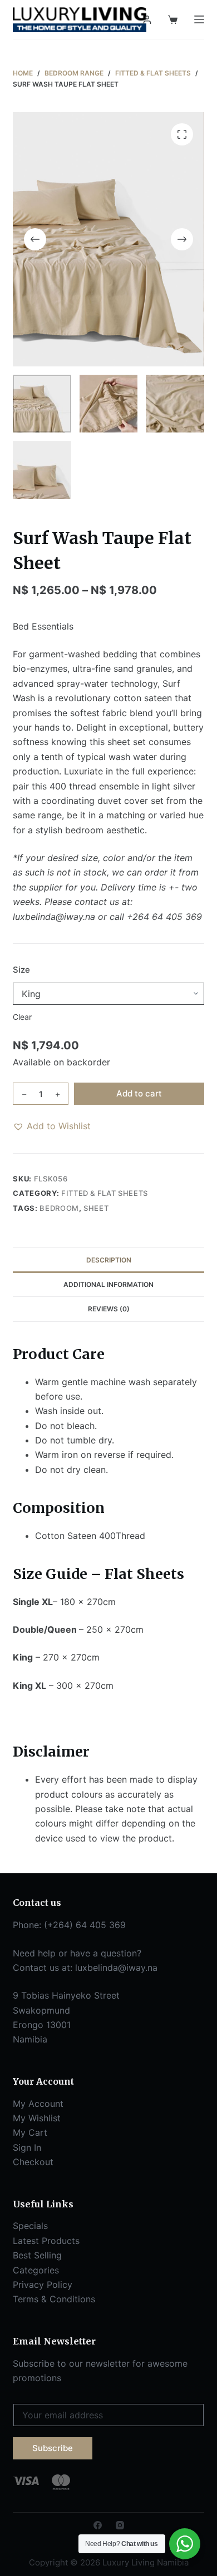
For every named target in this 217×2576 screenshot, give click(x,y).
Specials (30, 2226)
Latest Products (46, 2241)
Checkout (33, 2162)
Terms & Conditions (54, 2299)
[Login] (147, 20)
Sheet (96, 1208)
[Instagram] (120, 2525)
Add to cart (139, 1093)
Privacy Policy (43, 2285)
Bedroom (59, 1208)
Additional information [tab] (108, 1284)
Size (21, 970)
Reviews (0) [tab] (109, 1309)
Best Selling (37, 2255)
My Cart (30, 2132)
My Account (38, 2104)
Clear (22, 1017)
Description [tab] (109, 1260)
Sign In (27, 2147)
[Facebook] (98, 2525)
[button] (52, 1126)
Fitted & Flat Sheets (105, 1193)
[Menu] (199, 19)
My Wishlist (37, 2118)
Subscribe (53, 2448)
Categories (36, 2270)
